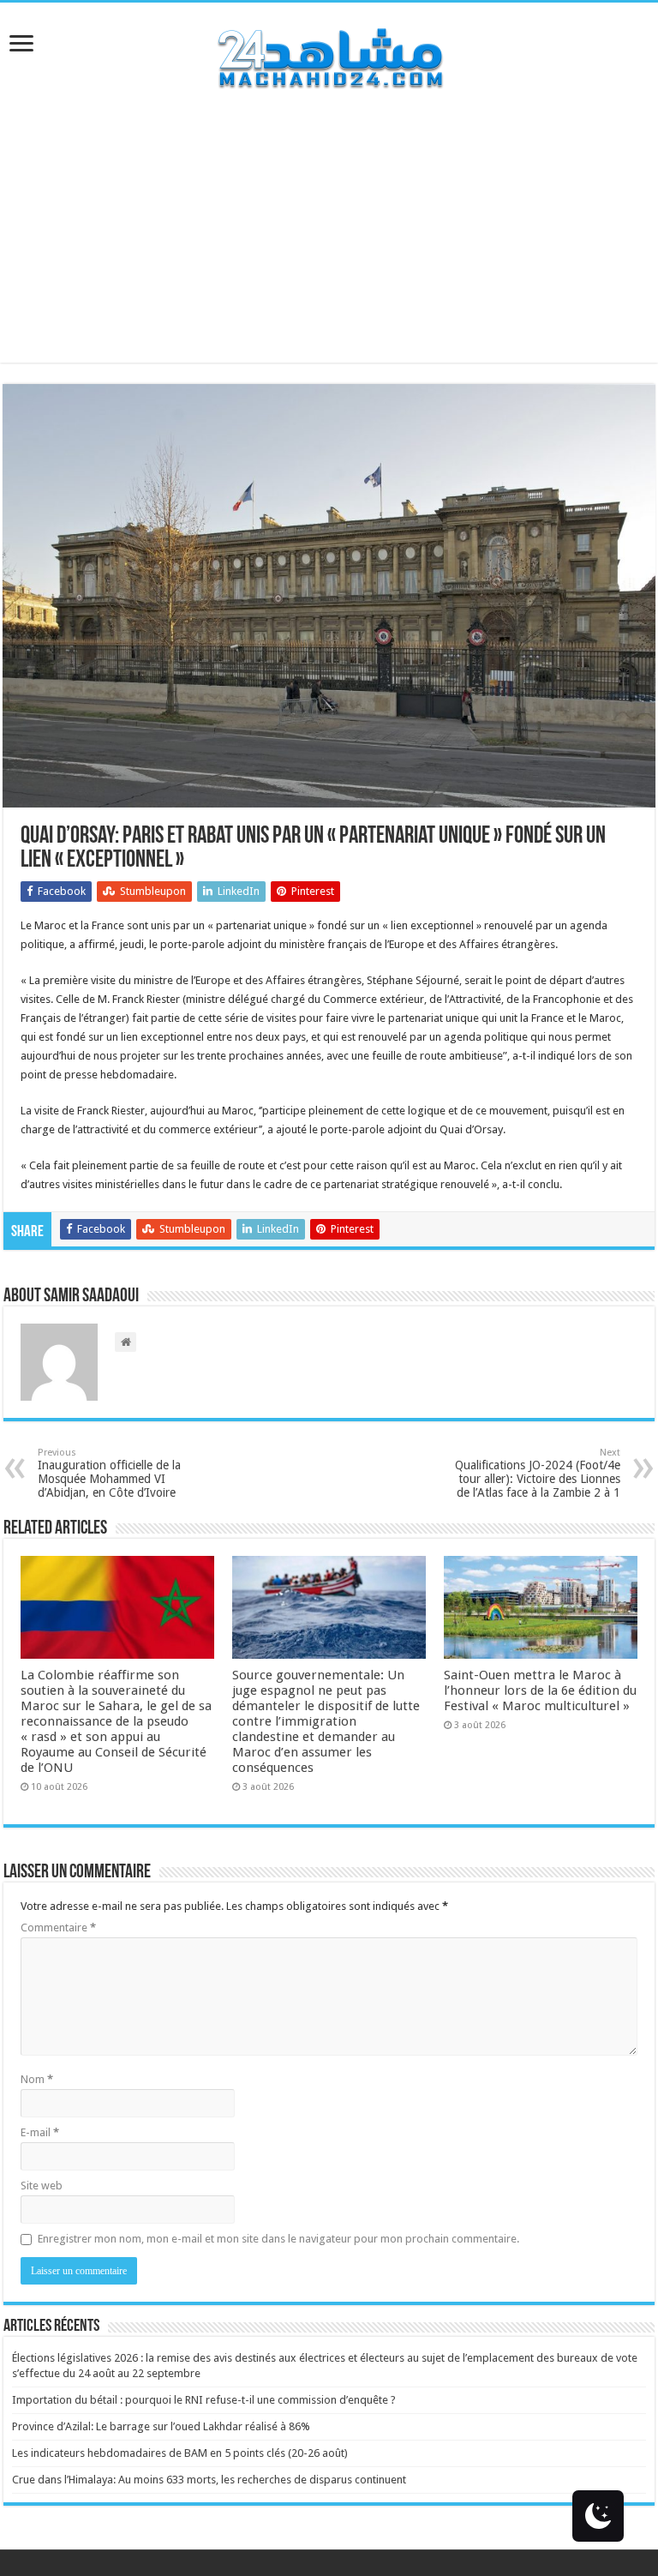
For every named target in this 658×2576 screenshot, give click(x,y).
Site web (42, 2186)
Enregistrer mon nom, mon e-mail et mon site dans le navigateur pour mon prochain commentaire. (278, 2239)
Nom (37, 2079)
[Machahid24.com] (329, 55)
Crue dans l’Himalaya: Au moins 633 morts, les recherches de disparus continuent (209, 2480)
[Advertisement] (329, 243)
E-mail (40, 2132)
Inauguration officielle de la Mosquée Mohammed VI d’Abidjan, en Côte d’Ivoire (109, 1473)
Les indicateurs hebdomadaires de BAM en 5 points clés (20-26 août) (180, 2453)
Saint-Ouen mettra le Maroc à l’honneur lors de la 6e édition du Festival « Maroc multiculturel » (540, 1690)
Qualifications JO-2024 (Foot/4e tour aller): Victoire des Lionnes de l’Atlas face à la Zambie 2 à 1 (538, 1473)
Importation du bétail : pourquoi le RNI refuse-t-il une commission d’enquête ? (204, 2400)
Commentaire (58, 1927)
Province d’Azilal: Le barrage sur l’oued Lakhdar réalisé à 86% (161, 2426)
